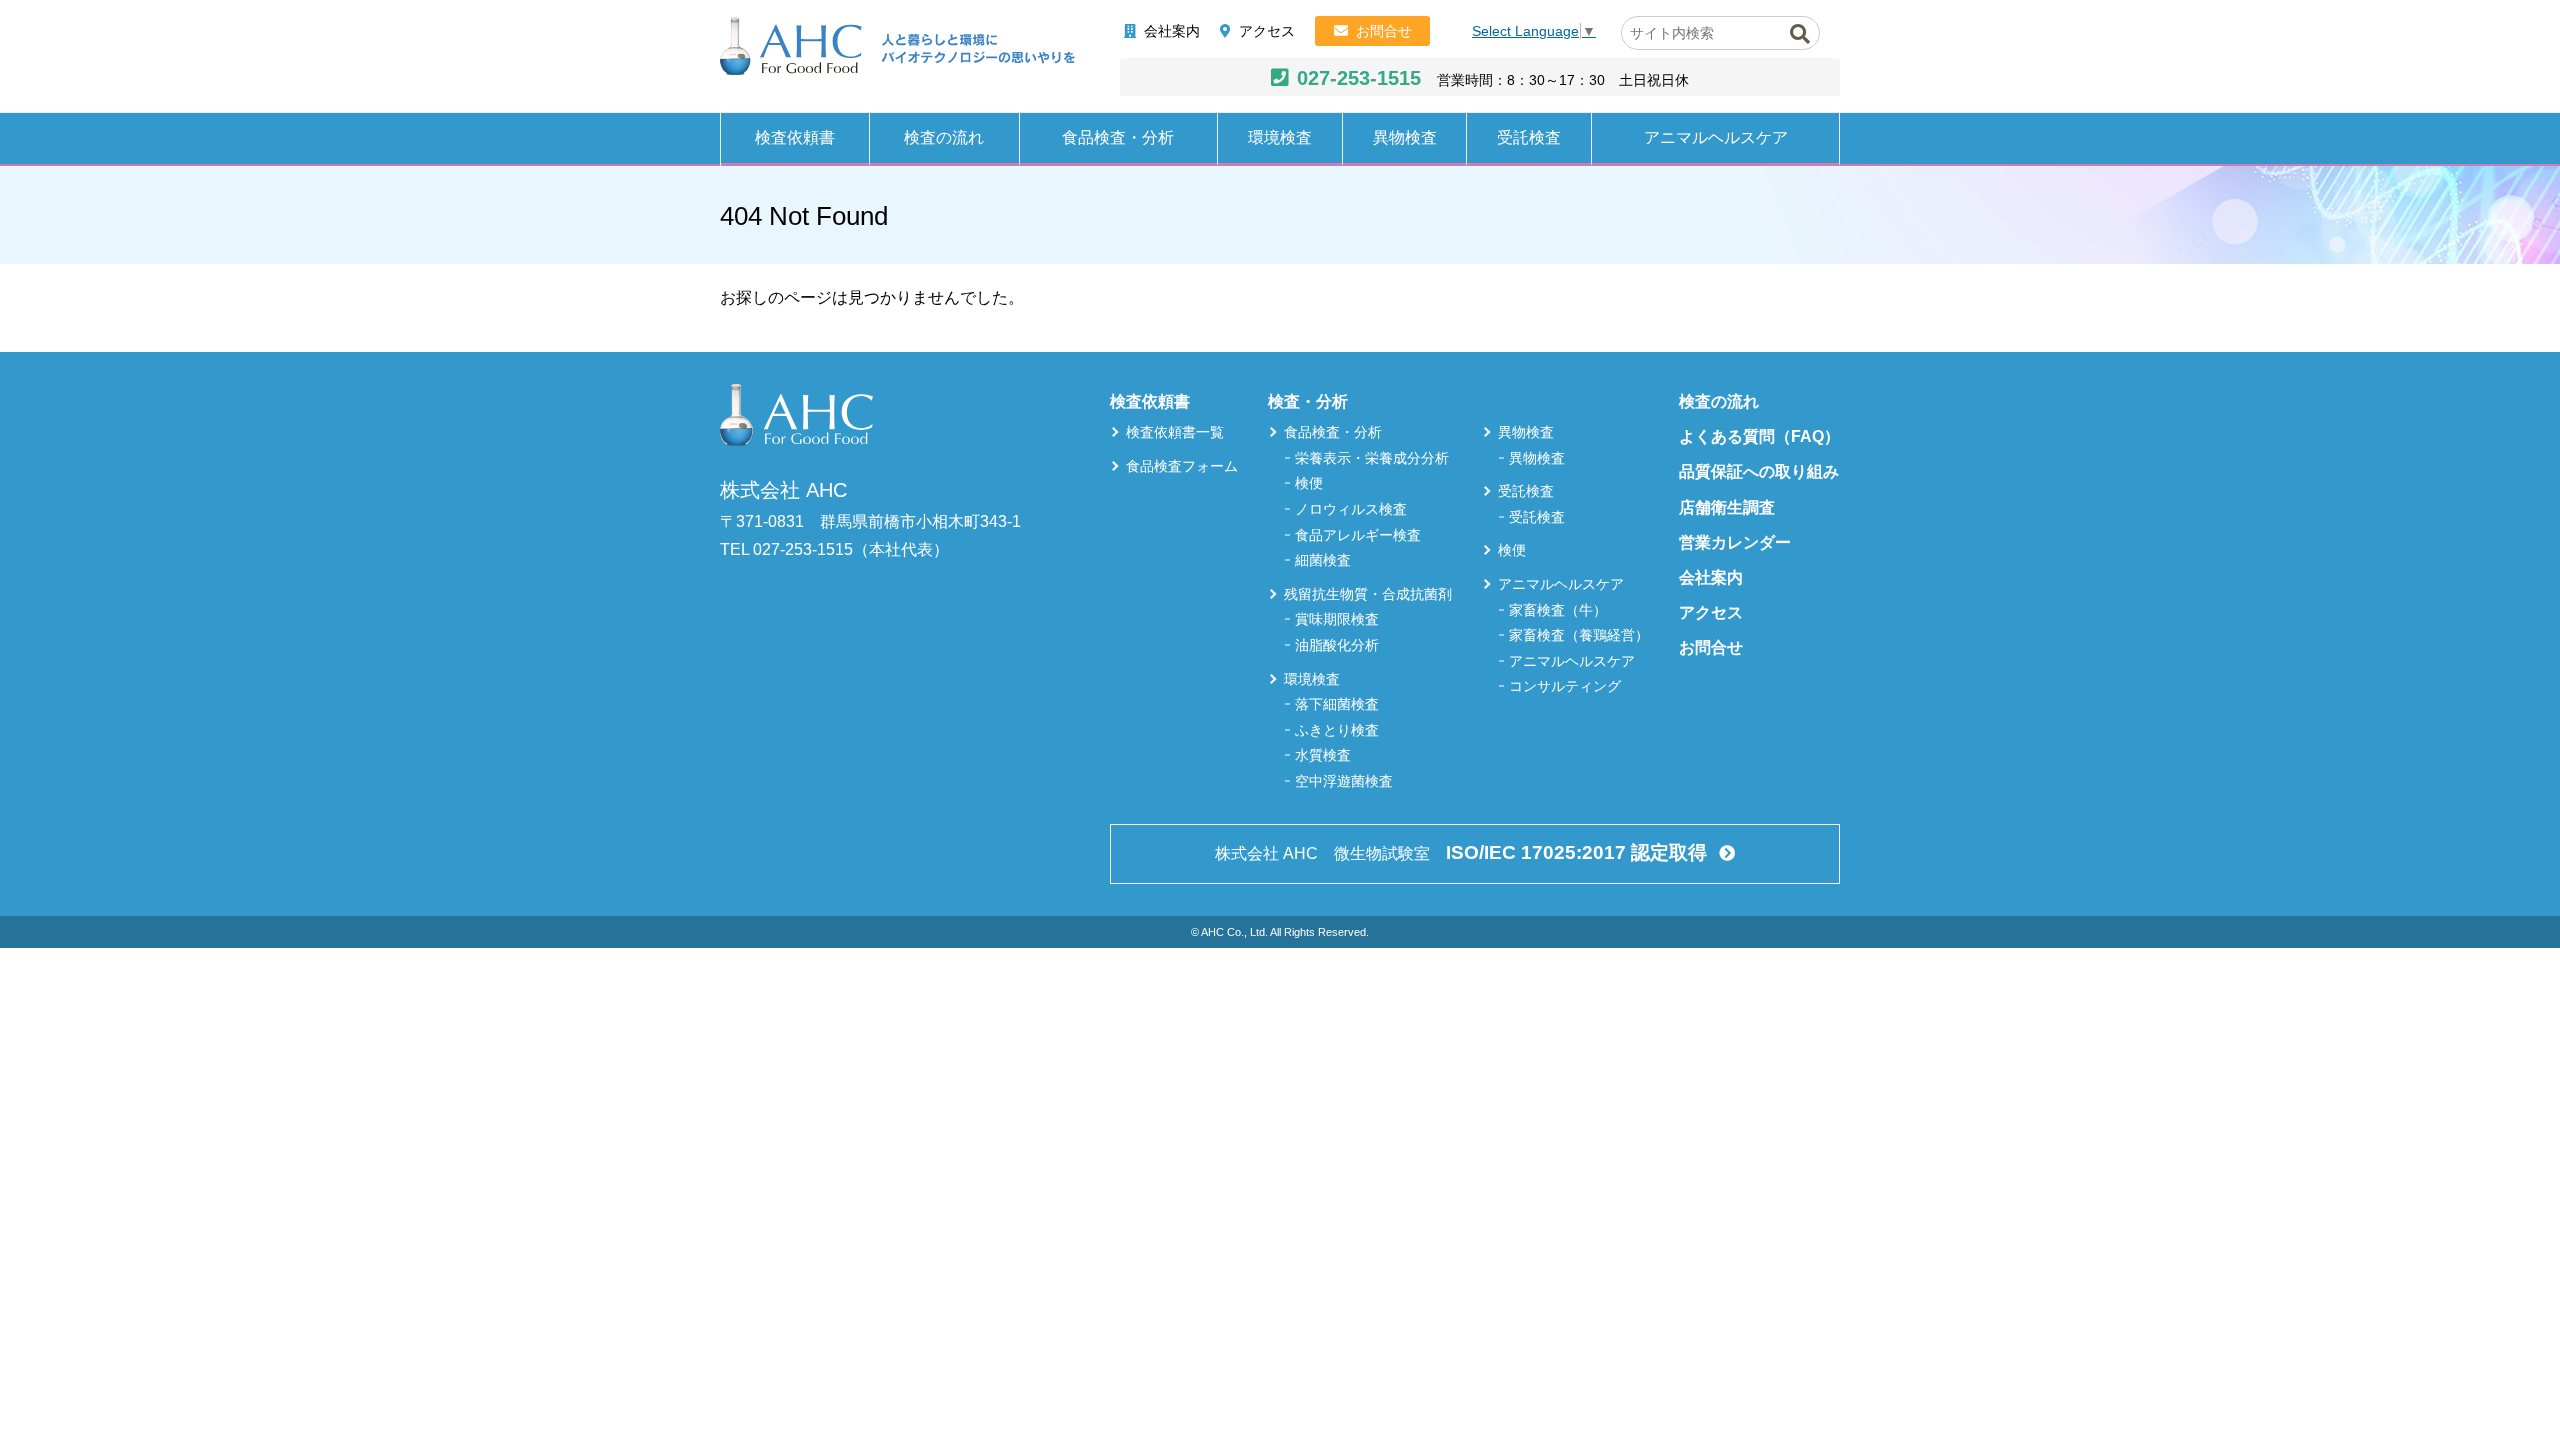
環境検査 (1280, 137)
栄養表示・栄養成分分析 (1372, 458)
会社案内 (1172, 31)
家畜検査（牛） (1558, 610)
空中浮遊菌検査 (1344, 781)
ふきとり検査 (1337, 730)
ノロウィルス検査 (1351, 509)
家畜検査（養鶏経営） (1579, 635)
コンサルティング (1565, 686)
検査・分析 (1308, 401)
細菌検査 (1323, 560)
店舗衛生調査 (1727, 507)
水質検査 (1323, 755)
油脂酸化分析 (1337, 645)
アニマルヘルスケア (1716, 137)
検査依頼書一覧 (1175, 432)
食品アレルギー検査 (1358, 535)
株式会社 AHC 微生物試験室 (1461, 852)
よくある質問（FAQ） (1759, 436)
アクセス (1267, 31)
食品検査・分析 (1118, 137)
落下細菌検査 (1337, 704)
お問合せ (1384, 31)
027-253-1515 (1359, 78)
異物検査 (1405, 137)
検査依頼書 (795, 137)
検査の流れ (944, 137)
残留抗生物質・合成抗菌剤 (1368, 594)
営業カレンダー (1735, 542)
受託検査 (1529, 137)
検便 (1309, 483)
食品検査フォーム (1182, 466)
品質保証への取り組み (1759, 471)
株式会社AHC (897, 47)
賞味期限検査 (1337, 619)
